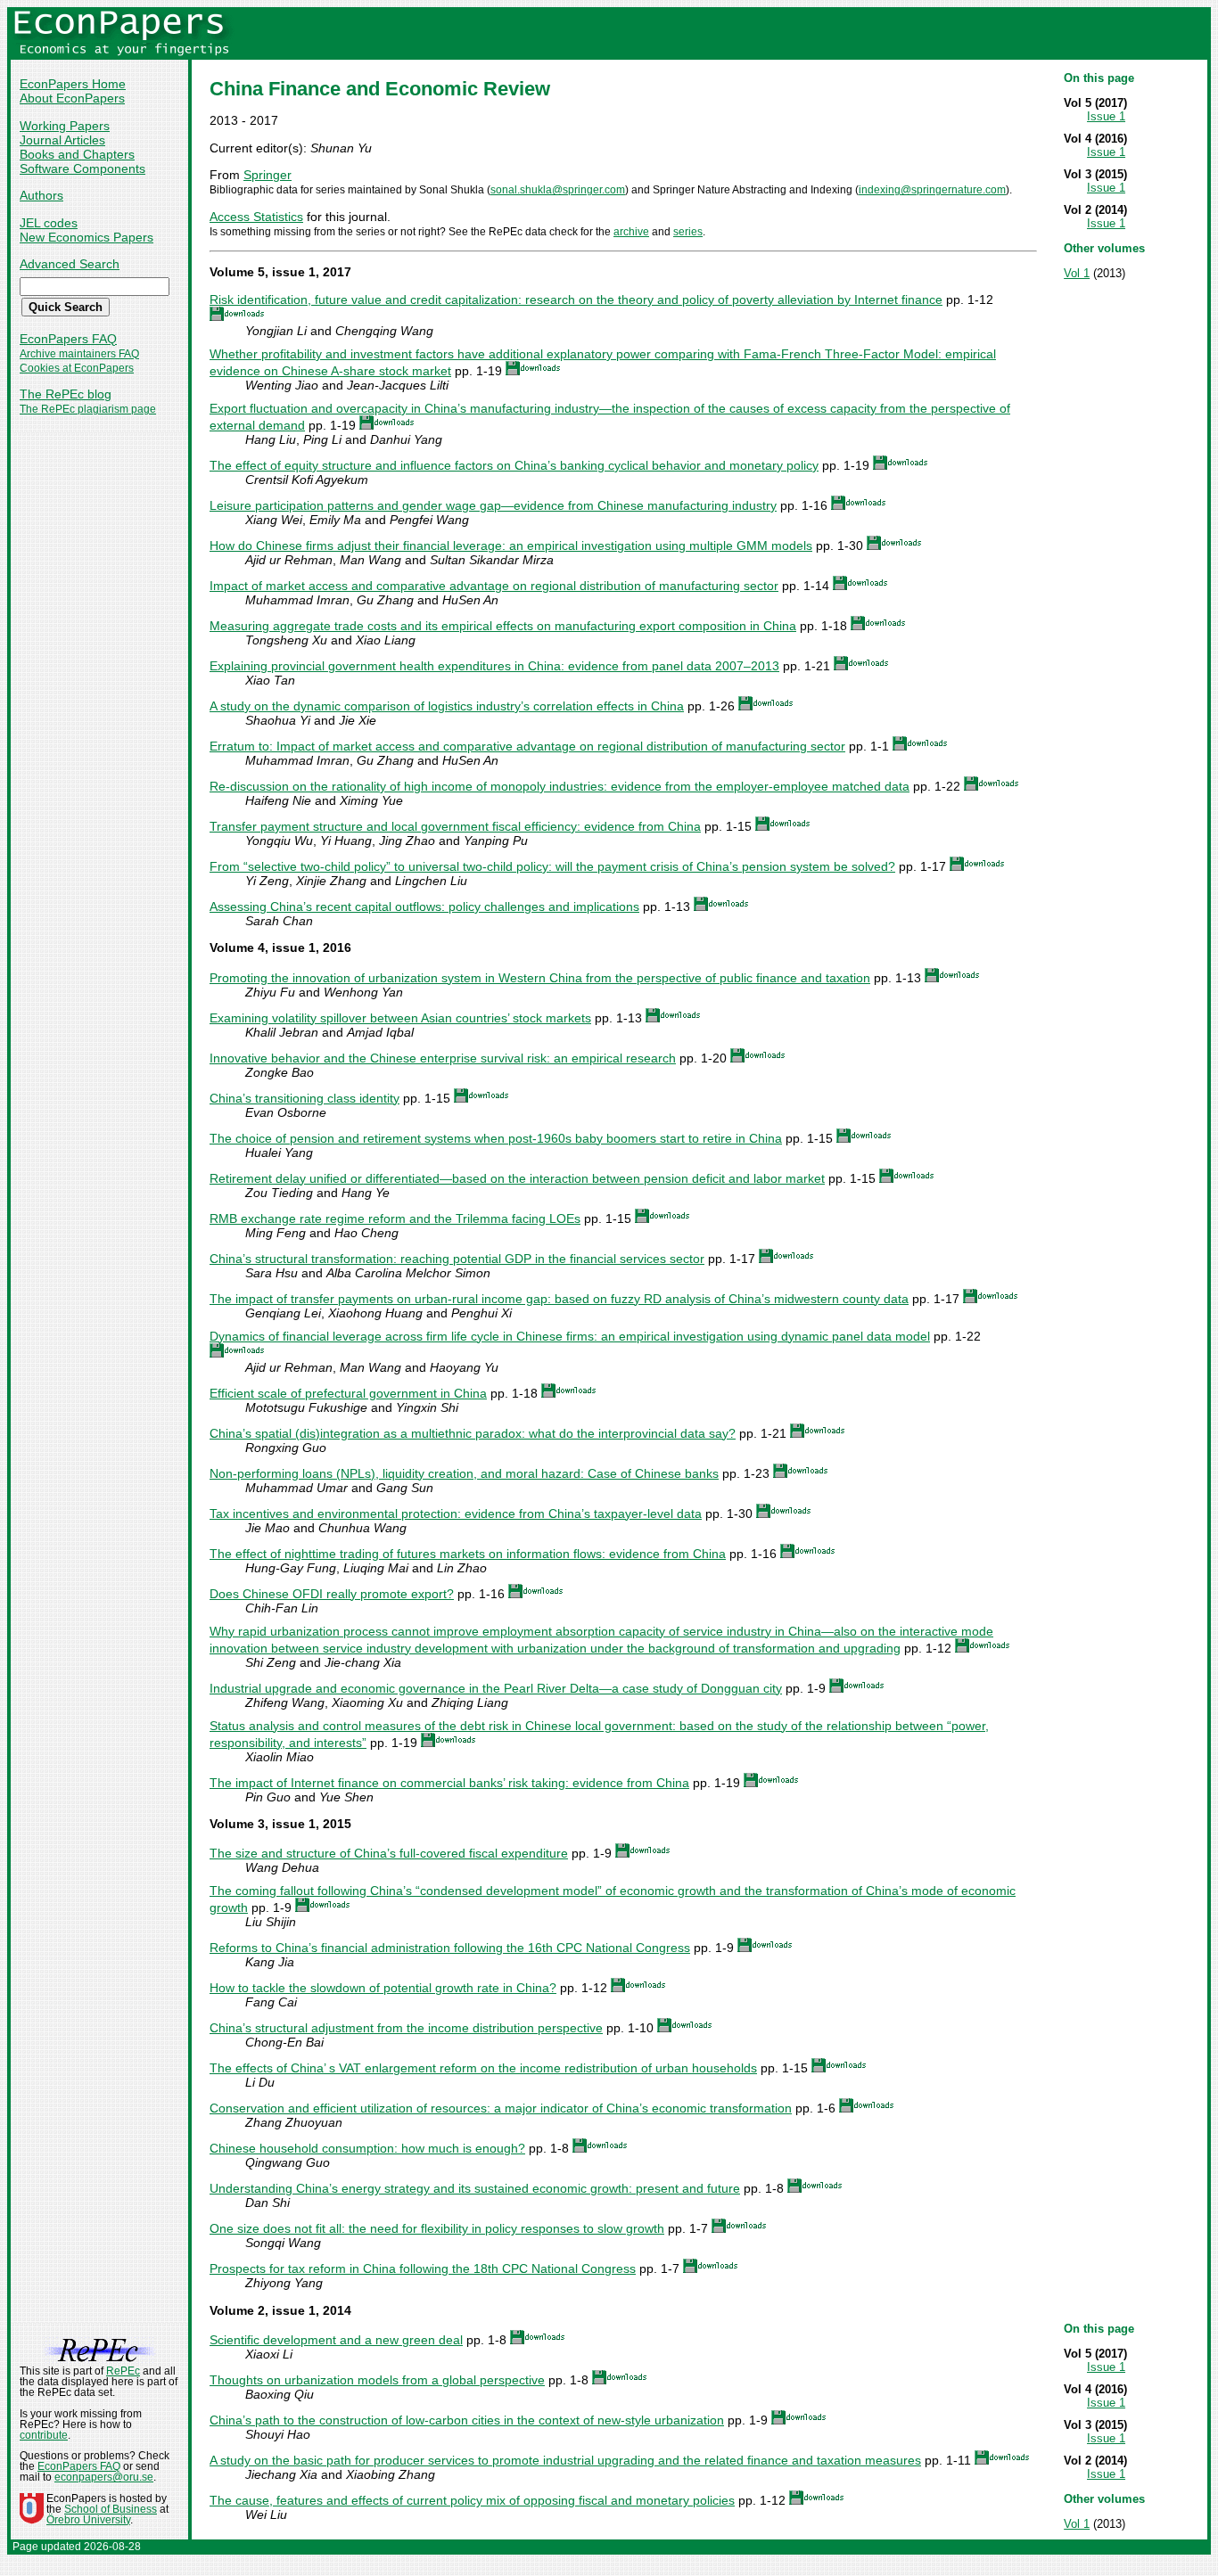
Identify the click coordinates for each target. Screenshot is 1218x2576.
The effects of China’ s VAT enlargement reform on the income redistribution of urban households (483, 2068)
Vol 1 (1077, 273)
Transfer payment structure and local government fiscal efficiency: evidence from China (455, 826)
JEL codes (49, 223)
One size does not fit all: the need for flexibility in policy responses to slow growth (437, 2228)
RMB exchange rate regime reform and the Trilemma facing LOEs (395, 1218)
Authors (41, 195)
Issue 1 (1106, 116)
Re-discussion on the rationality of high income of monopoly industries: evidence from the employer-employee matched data (560, 786)
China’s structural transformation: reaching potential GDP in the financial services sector (457, 1259)
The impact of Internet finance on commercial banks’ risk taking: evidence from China (449, 1783)
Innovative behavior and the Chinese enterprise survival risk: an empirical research (443, 1058)
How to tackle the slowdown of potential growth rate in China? (383, 1988)
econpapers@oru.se (104, 2477)
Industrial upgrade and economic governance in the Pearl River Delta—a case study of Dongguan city (496, 1688)
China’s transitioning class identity (304, 1098)
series (688, 232)
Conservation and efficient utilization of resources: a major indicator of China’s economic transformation (501, 2108)
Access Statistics (256, 217)
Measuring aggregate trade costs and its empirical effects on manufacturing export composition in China (503, 626)
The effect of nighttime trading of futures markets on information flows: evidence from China (468, 1554)
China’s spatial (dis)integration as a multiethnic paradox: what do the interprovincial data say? (473, 1433)
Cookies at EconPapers (77, 368)
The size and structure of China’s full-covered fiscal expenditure (389, 1853)
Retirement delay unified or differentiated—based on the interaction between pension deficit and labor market (517, 1178)
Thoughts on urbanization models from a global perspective (377, 2380)
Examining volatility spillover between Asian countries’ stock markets (400, 1018)
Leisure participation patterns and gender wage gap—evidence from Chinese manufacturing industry (493, 505)
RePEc (123, 2371)
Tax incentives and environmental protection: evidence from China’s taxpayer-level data (456, 1514)
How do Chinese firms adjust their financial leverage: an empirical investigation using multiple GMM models (511, 546)
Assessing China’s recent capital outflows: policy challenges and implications (424, 907)
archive (631, 232)
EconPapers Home (73, 84)
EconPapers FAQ (68, 339)
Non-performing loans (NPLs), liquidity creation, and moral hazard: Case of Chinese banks (464, 1473)
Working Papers (65, 126)
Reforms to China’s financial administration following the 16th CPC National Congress (450, 1948)
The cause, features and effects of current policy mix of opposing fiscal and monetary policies (472, 2500)
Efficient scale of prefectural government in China (348, 1393)
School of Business (111, 2509)
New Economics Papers (86, 237)
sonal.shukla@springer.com (558, 190)
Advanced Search (70, 264)
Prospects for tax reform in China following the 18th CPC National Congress (423, 2268)
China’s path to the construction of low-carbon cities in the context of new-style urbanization (467, 2420)
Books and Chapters (77, 154)
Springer (267, 175)
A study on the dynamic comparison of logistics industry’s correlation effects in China (447, 706)
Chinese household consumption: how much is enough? (367, 2148)
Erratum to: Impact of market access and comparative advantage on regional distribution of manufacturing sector (527, 746)
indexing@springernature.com (932, 190)
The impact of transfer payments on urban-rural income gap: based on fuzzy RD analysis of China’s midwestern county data (559, 1299)
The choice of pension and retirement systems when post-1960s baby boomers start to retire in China (496, 1138)
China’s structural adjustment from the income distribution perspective (406, 2028)
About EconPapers (72, 98)
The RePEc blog (66, 394)
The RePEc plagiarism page (88, 409)
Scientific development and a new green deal (336, 2340)
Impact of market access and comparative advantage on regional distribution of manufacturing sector (494, 586)
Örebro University (88, 2520)
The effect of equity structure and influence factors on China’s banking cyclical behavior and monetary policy (514, 465)
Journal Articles (62, 140)
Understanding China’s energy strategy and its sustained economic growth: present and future (475, 2188)
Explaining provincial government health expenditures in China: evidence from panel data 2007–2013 (494, 666)
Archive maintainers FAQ (79, 354)
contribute (44, 2435)
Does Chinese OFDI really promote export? (332, 1594)
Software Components (82, 168)
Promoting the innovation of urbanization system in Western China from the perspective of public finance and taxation (540, 978)
